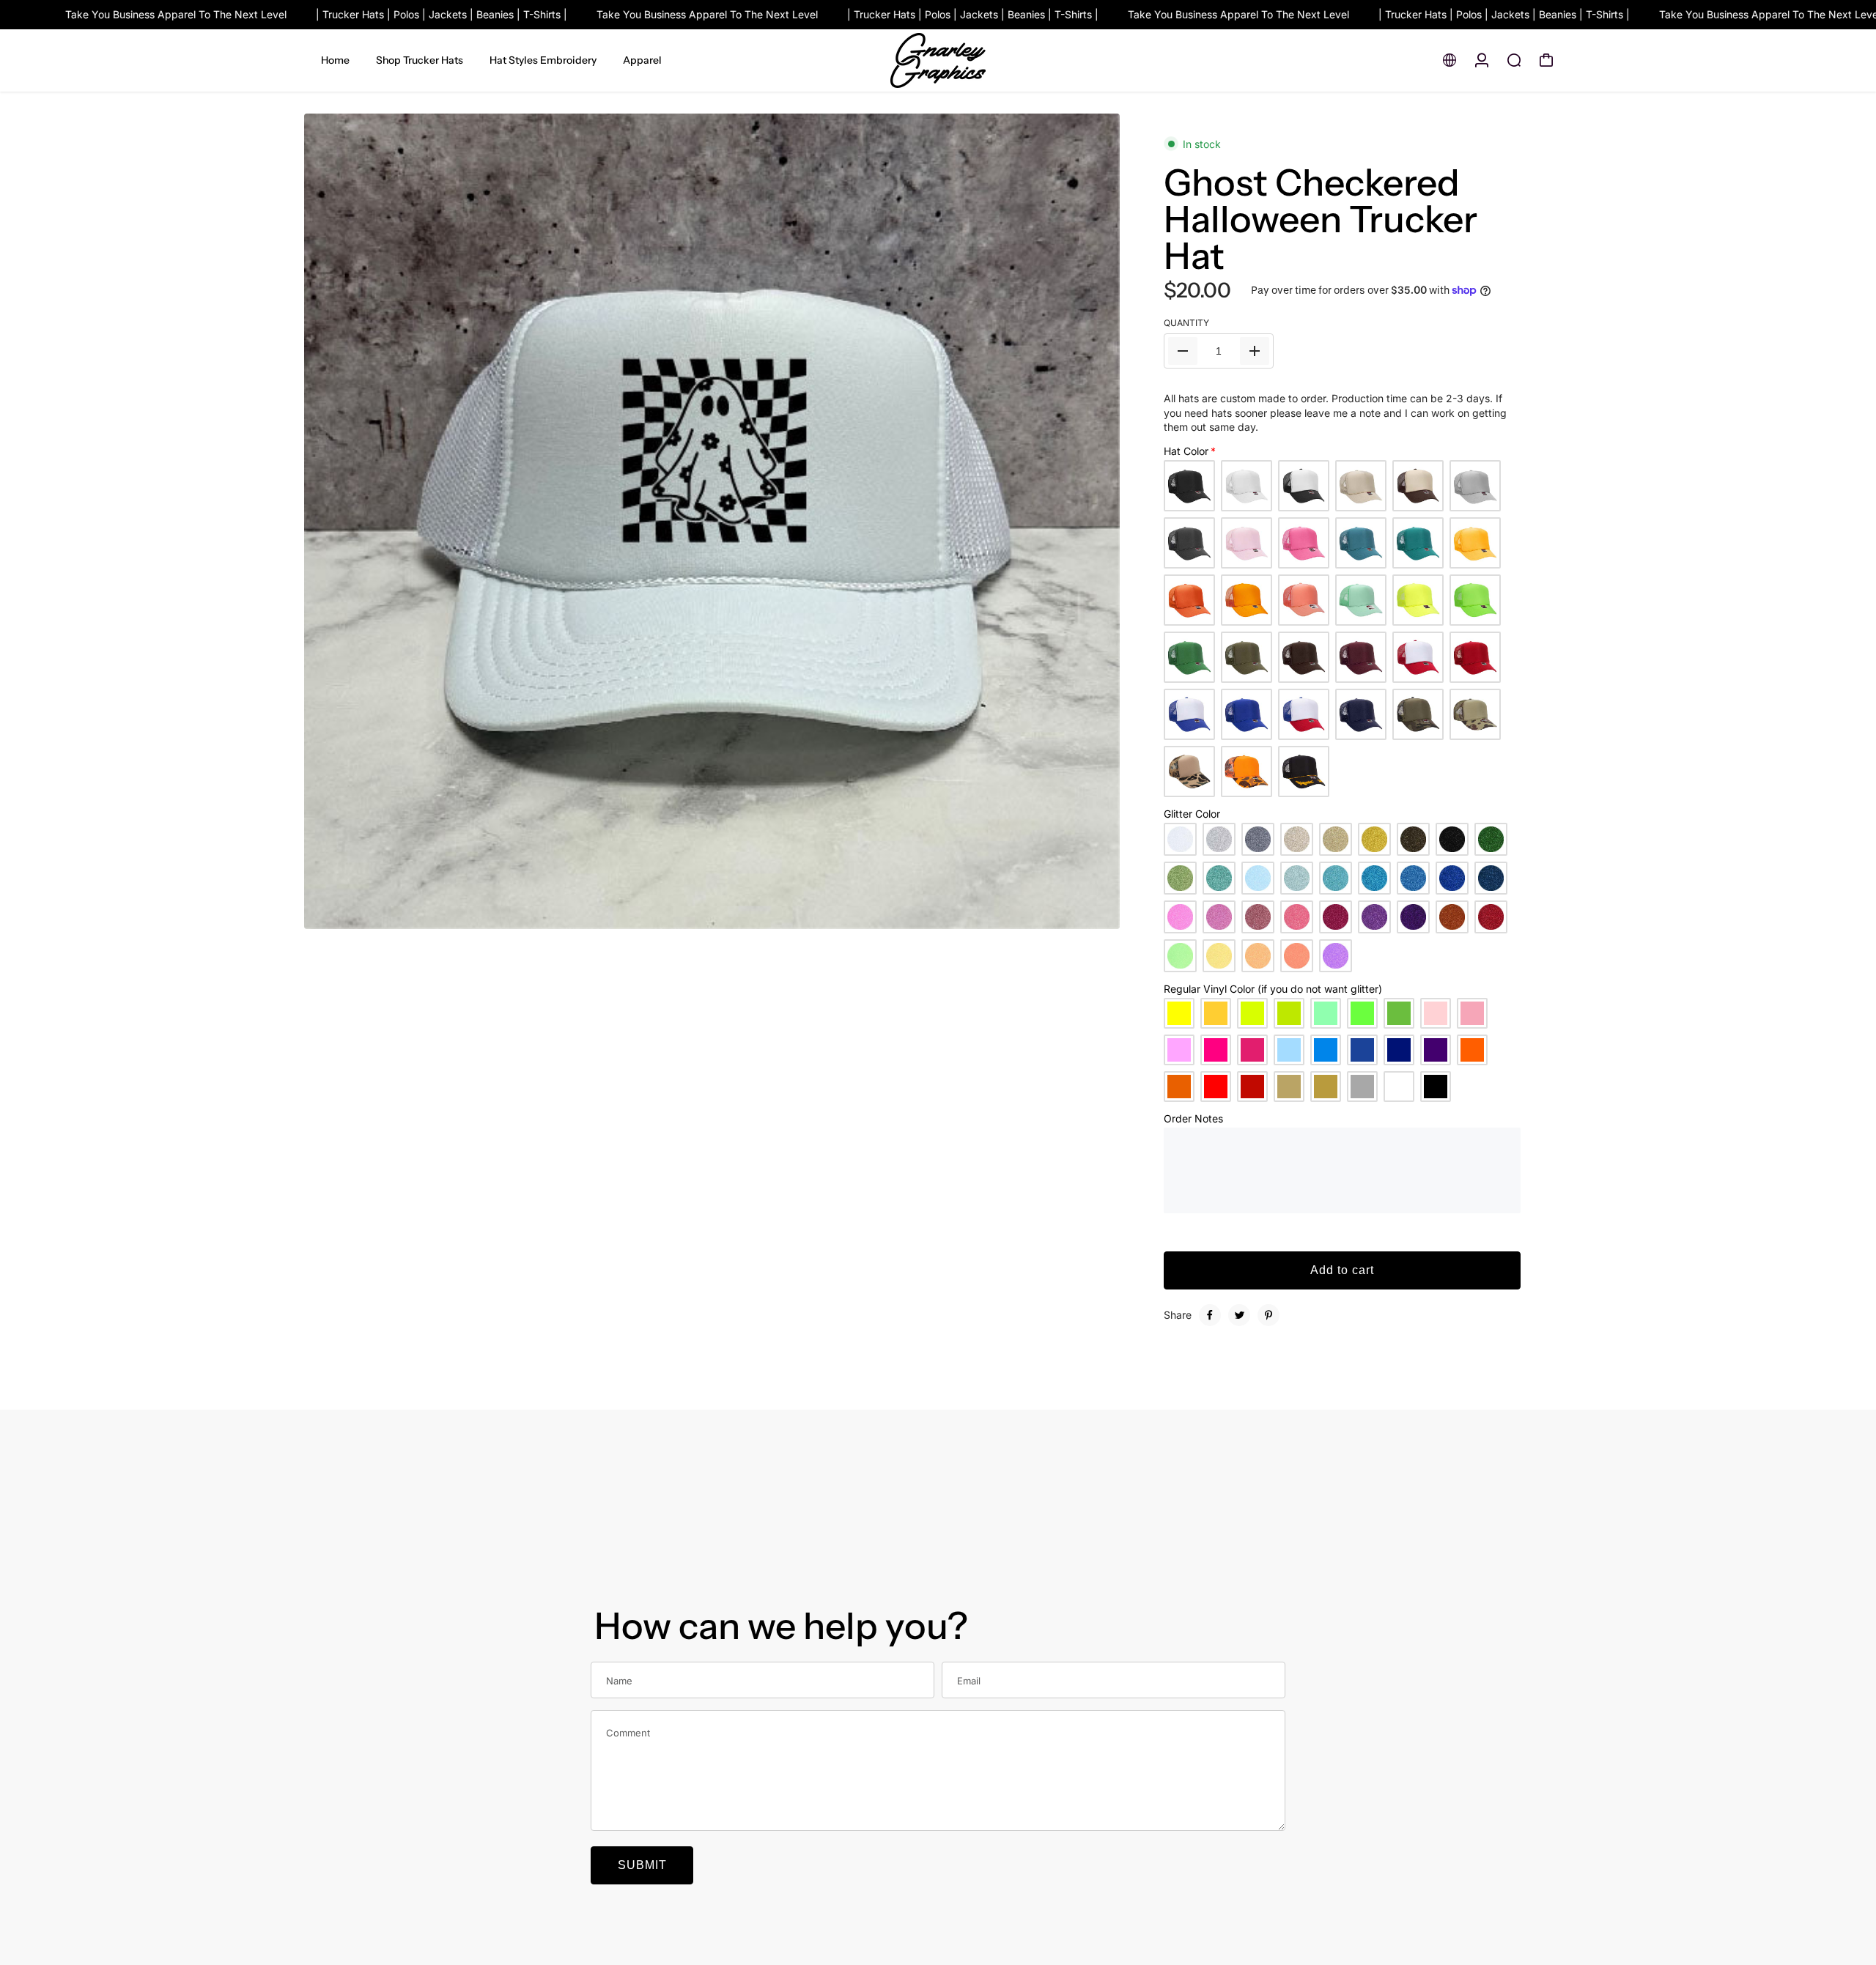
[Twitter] (1239, 1315)
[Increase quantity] (1255, 351)
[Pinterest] (1268, 1315)
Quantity (1186, 323)
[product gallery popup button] (1093, 913)
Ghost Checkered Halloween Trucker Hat (1321, 219)
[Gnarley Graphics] (938, 60)
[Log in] (1482, 60)
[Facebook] (1210, 1315)
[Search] (1514, 60)
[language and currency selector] (1450, 60)
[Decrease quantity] (1183, 351)
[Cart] (1546, 60)
